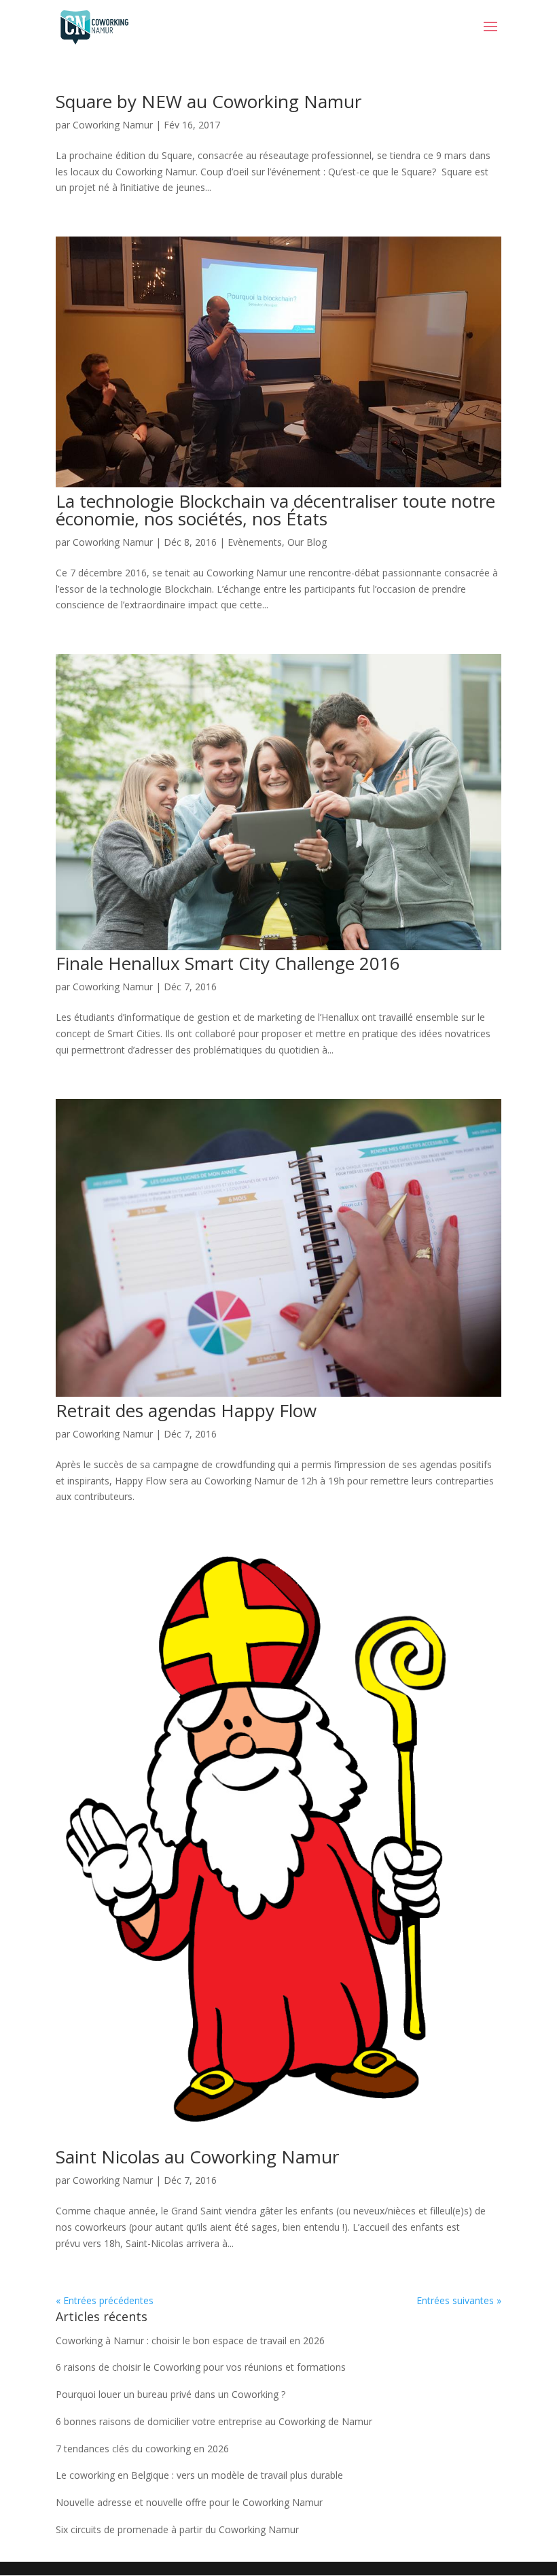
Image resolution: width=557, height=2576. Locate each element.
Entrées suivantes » (459, 2300)
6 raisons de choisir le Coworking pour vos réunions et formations (201, 2367)
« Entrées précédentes (105, 2300)
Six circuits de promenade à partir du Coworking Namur (177, 2529)
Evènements (255, 542)
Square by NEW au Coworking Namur (209, 101)
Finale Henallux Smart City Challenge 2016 (228, 963)
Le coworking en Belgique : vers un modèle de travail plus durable (199, 2475)
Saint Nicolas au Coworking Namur (197, 2157)
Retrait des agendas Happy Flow (186, 1410)
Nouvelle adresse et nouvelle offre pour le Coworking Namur (189, 2502)
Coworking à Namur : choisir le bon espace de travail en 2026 (190, 2340)
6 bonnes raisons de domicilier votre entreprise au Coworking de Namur (214, 2421)
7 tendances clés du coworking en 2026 (142, 2449)
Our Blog (307, 542)
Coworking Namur (113, 125)
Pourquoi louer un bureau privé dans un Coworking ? (170, 2394)
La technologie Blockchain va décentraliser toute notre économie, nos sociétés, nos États (275, 510)
